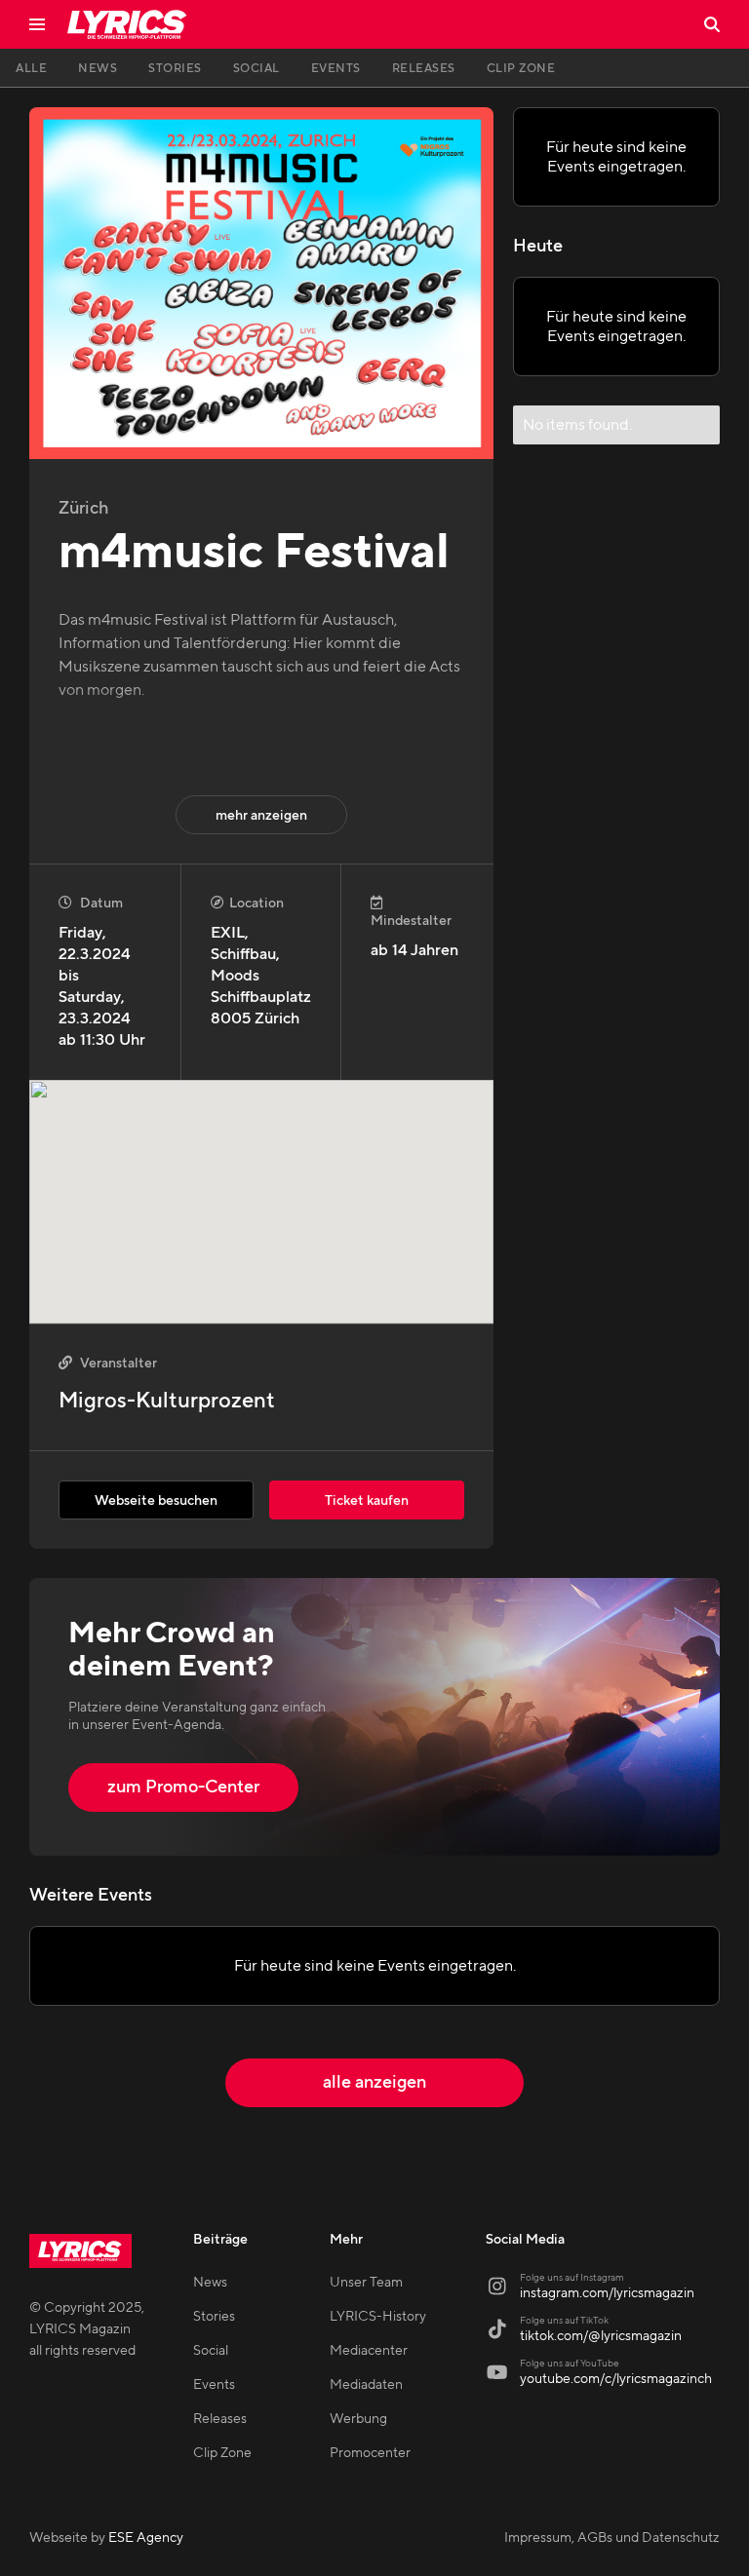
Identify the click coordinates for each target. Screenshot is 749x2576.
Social (211, 2351)
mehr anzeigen (261, 816)
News (210, 2283)
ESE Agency (146, 2538)
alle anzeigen (374, 2082)
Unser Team (366, 2283)
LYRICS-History (378, 2317)
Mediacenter (369, 2351)
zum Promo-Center (183, 1787)
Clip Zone (222, 2453)
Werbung (358, 2419)
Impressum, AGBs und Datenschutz (612, 2538)
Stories (214, 2317)
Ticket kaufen (367, 1501)
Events (214, 2385)
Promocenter (370, 2453)
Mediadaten (366, 2385)
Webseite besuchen (156, 1501)
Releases (220, 2419)
